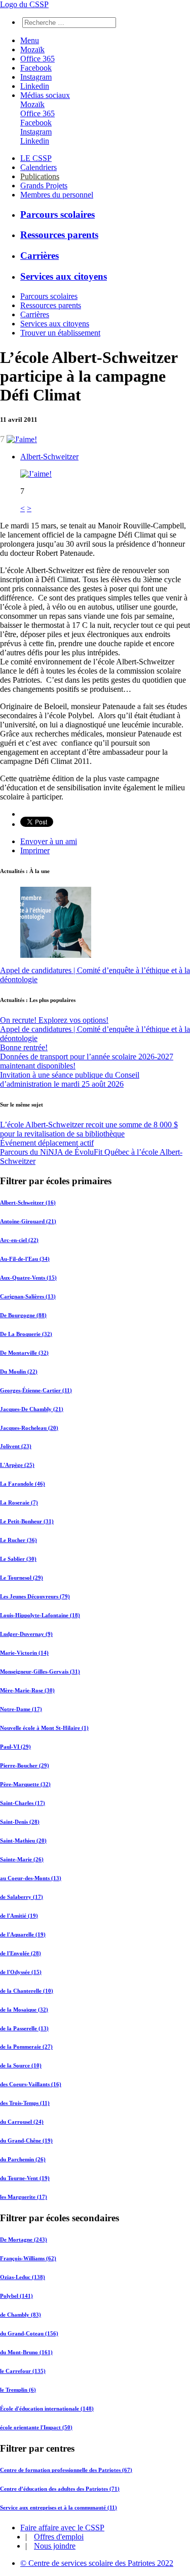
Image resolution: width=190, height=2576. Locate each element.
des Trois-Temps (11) (25, 2103)
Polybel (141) (16, 2296)
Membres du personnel (57, 195)
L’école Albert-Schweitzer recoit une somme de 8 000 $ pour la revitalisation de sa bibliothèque (89, 1129)
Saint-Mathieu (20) (23, 1841)
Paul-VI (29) (15, 1747)
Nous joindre (55, 2546)
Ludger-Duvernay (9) (26, 1634)
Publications (40, 176)
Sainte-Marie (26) (22, 1859)
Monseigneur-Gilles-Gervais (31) (40, 1671)
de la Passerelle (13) (24, 2028)
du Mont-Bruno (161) (26, 2352)
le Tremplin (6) (18, 2390)
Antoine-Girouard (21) (28, 1221)
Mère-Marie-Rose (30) (27, 1690)
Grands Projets (44, 186)
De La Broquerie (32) (26, 1334)
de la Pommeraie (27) (26, 2047)
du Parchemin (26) (23, 2159)
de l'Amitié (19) (19, 1916)
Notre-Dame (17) (21, 1709)
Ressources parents (59, 235)
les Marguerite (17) (24, 2197)
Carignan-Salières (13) (28, 1296)
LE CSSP (36, 158)
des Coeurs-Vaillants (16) (31, 2084)
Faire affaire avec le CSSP (62, 2528)
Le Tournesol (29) (22, 1578)
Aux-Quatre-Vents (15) (28, 1278)
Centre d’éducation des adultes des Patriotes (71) (60, 2489)
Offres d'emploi (59, 2537)
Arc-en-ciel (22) (19, 1240)
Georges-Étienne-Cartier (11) (36, 1390)
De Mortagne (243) (24, 2239)
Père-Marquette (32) (25, 1784)
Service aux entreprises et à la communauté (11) (59, 2507)
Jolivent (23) (16, 1446)
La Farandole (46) (23, 1484)
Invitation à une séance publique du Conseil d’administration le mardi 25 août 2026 (70, 1079)
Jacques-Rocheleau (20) (29, 1428)
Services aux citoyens (64, 276)
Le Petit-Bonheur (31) (27, 1521)
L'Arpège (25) (17, 1465)
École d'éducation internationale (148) (47, 2408)
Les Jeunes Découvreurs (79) (35, 1596)
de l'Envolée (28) (21, 1953)
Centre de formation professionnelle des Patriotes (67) (66, 2470)
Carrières (40, 256)
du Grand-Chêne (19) (26, 2140)
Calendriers (39, 167)
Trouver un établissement (60, 333)
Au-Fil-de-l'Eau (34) (25, 1259)
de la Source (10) (21, 2065)
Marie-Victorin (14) (24, 1653)
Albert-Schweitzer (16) (28, 1202)
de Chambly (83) (21, 2315)
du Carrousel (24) (22, 2122)
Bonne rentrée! (24, 1047)
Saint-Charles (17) (23, 1803)
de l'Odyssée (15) (21, 1972)
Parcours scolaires (58, 214)
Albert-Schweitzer (49, 457)
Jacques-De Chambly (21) (32, 1409)
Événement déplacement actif (47, 1143)
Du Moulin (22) (19, 1371)
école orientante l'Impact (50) (36, 2427)
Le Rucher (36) (18, 1540)
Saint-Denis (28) (20, 1822)
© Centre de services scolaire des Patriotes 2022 (97, 2563)
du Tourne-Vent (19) (25, 2178)
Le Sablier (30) (18, 1559)
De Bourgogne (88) (23, 1315)
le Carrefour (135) (23, 2371)
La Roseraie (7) (19, 1502)
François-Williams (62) (28, 2258)
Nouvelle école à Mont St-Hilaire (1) (44, 1728)
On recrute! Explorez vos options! (54, 1020)
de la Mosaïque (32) (24, 2010)
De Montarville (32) (24, 1353)
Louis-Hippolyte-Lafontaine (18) (40, 1615)
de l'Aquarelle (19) (23, 1934)
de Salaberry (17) (22, 1897)
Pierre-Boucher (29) (25, 1765)
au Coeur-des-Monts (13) (31, 1878)
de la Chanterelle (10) (27, 1991)
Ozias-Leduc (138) (23, 2277)
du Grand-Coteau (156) (29, 2333)
